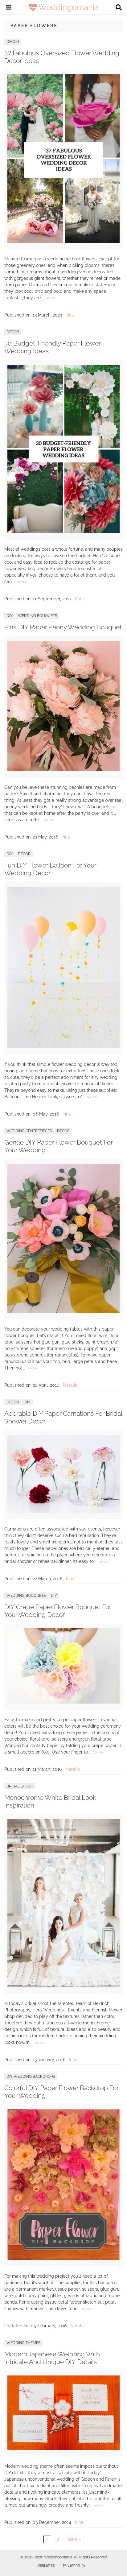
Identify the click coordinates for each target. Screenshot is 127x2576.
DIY (10, 616)
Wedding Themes (23, 2343)
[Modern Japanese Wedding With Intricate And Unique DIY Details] (63, 2449)
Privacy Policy (74, 2566)
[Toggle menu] (9, 8)
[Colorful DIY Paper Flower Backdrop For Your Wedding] (63, 2259)
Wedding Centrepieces (29, 1131)
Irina (70, 315)
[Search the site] (119, 8)
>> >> (51, 298)
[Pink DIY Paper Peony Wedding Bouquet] (63, 770)
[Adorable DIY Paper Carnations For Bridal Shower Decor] (63, 1511)
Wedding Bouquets (37, 616)
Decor (13, 42)
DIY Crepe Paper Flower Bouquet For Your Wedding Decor (58, 1611)
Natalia (70, 1385)
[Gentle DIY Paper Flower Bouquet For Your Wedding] (63, 1311)
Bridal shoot (20, 1786)
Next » (74, 2539)
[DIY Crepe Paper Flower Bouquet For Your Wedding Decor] (63, 1702)
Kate (80, 599)
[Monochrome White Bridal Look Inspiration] (63, 1986)
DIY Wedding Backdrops (31, 2077)
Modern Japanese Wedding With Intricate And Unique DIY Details (52, 2358)
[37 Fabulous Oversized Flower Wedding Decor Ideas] (63, 241)
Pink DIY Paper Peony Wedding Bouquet (63, 627)
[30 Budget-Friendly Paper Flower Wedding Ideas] (63, 532)
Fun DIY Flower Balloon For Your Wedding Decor (50, 869)
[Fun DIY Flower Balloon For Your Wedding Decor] (63, 1047)
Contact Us (47, 2566)
